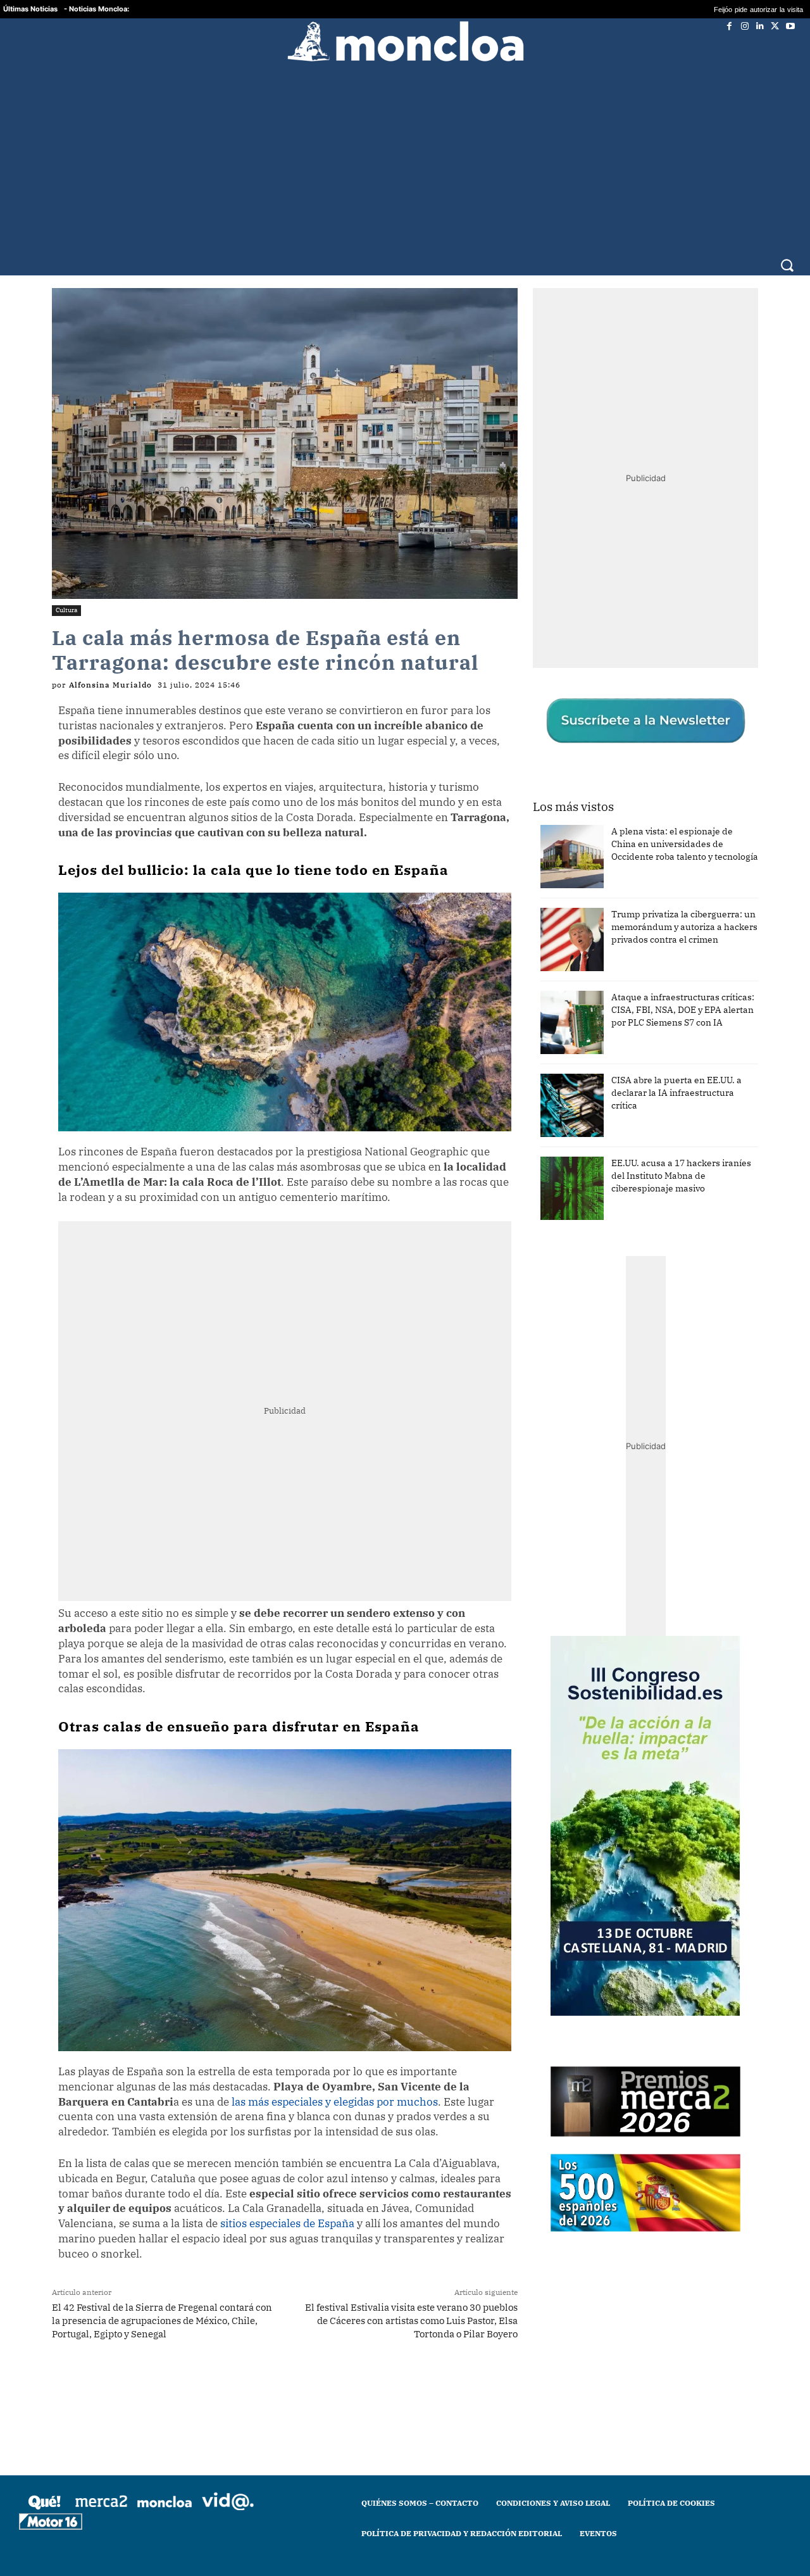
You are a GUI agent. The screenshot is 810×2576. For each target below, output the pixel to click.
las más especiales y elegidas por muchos (333, 2092)
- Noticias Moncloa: (97, 9)
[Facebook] (730, 26)
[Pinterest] (270, 2373)
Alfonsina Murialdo (110, 667)
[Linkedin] (760, 26)
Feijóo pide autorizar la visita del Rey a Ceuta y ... (662, 9)
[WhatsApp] (212, 2373)
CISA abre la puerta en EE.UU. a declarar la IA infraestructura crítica (676, 1074)
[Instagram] (745, 26)
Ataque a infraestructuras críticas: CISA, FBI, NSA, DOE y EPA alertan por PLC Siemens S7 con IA (683, 991)
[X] (775, 26)
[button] (787, 238)
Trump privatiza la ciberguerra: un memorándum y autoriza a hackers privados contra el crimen (684, 908)
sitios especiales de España (286, 2214)
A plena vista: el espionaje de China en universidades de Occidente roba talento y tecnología (685, 826)
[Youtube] (790, 26)
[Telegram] (241, 2373)
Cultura (66, 592)
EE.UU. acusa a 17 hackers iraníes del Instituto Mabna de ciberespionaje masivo (681, 1157)
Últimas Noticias (30, 9)
